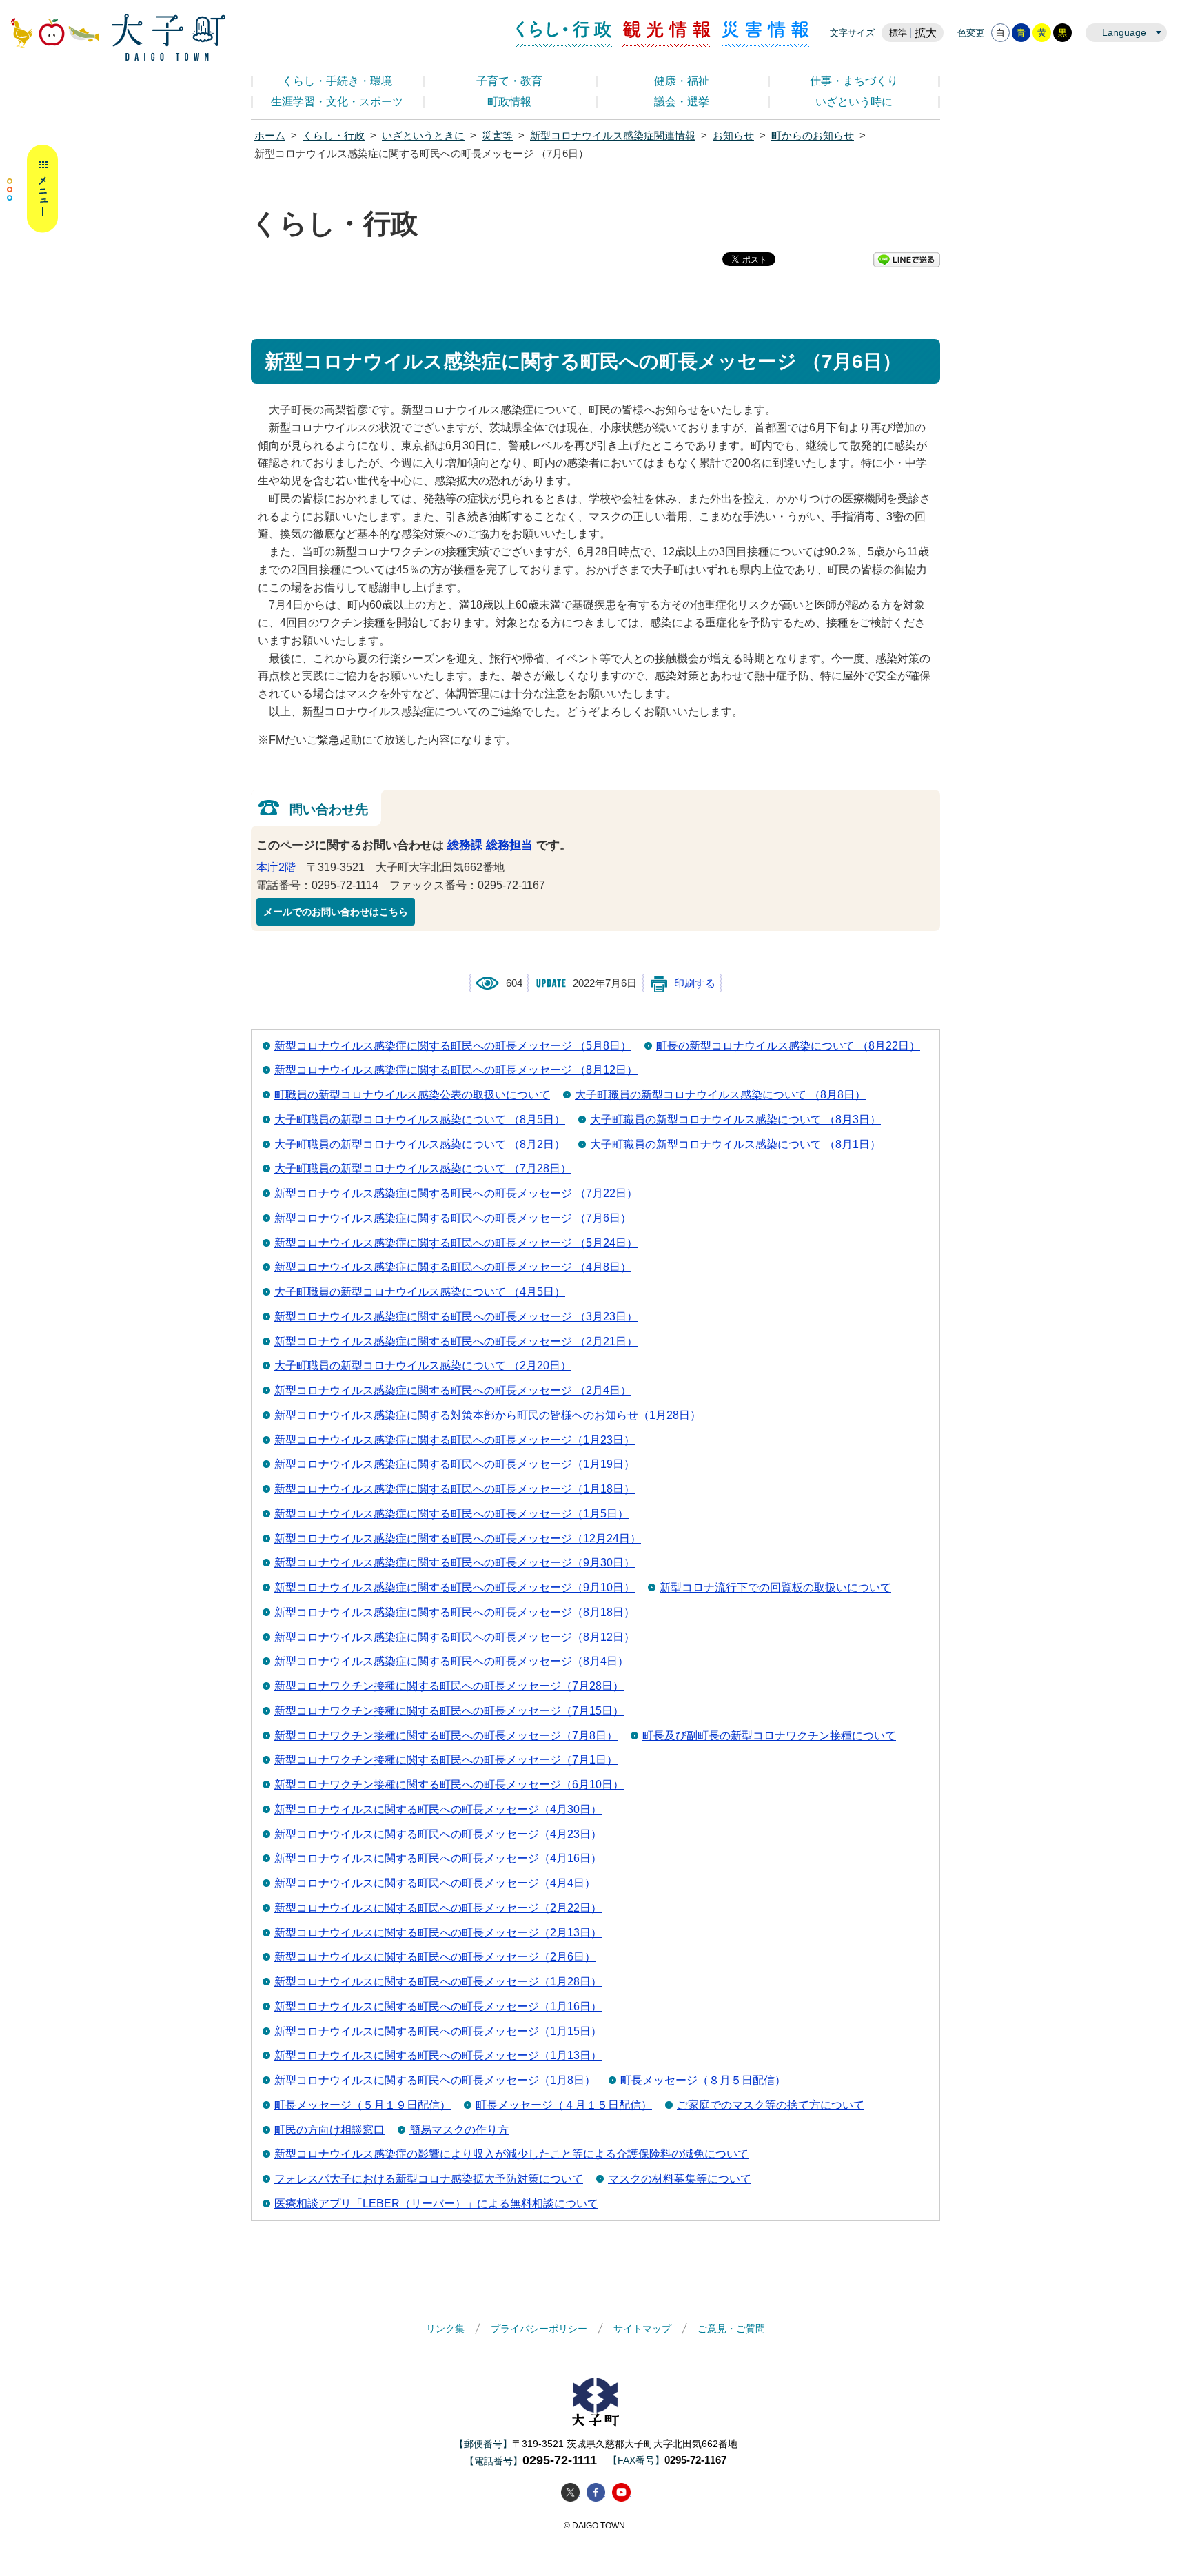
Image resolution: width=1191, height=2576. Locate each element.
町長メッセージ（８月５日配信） (703, 2080)
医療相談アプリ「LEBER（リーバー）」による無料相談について (436, 2204)
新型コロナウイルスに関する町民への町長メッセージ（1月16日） (438, 2006)
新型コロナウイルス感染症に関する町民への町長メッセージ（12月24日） (458, 1539)
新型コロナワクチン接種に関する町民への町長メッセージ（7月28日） (449, 1686)
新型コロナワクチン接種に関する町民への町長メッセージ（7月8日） (446, 1736)
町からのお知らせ (813, 136)
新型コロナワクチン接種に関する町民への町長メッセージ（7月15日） (449, 1711)
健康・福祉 (682, 81)
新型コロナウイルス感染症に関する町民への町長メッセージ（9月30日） (455, 1563)
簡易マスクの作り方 (459, 2130)
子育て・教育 (509, 81)
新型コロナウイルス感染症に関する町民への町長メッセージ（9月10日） (455, 1587)
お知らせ (733, 136)
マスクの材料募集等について (680, 2179)
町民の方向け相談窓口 (329, 2130)
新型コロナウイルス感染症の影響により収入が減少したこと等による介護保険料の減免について (511, 2154)
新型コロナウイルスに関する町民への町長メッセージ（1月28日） (438, 1982)
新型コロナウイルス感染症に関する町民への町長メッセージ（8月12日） (455, 1637)
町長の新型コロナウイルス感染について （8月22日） (788, 1046)
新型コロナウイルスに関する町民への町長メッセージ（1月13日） (438, 2055)
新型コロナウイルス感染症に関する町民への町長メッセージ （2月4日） (453, 1390)
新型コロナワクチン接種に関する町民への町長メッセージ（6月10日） (449, 1785)
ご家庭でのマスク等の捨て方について (771, 2105)
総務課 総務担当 (490, 845)
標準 (898, 33)
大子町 (595, 2402)
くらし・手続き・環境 (337, 81)
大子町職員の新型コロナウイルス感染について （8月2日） (420, 1144)
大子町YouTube (621, 2492)
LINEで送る (907, 260)
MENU (32, 189)
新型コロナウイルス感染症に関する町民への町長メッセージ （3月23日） (456, 1317)
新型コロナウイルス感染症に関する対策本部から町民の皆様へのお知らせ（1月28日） (488, 1415)
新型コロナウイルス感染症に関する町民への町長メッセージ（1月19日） (455, 1464)
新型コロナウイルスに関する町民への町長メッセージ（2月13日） (438, 1933)
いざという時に (854, 102)
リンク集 (445, 2329)
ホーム (270, 136)
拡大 (926, 33)
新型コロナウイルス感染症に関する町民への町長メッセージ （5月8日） (453, 1046)
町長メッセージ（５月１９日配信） (363, 2105)
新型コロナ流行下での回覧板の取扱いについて (775, 1587)
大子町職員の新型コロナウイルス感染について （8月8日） (720, 1095)
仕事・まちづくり (854, 81)
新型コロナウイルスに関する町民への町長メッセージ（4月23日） (438, 1834)
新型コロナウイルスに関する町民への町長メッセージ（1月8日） (435, 2080)
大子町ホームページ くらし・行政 (118, 37)
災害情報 (765, 34)
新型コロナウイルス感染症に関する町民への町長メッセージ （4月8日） (453, 1267)
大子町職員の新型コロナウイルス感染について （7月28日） (423, 1168)
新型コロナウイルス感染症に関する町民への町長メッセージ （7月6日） (453, 1218)
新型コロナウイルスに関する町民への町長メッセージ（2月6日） (435, 1957)
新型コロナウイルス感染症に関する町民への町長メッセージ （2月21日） (456, 1341)
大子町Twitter (570, 2492)
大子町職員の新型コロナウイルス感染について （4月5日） (420, 1292)
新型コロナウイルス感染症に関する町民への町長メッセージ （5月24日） (456, 1243)
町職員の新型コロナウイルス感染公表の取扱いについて (412, 1095)
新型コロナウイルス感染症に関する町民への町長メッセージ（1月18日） (455, 1489)
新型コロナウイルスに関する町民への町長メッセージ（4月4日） (435, 1883)
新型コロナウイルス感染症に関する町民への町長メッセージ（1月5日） (451, 1514)
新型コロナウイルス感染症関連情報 (613, 136)
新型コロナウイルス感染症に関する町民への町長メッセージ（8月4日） (451, 1661)
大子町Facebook (596, 2492)
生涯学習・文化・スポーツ (337, 102)
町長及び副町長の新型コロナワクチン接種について (769, 1736)
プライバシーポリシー (539, 2329)
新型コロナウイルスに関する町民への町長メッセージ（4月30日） (438, 1809)
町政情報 (509, 102)
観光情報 (667, 34)
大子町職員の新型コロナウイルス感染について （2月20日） (423, 1366)
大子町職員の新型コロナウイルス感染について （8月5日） (420, 1120)
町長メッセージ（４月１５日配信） (564, 2105)
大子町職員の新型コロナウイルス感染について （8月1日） (735, 1144)
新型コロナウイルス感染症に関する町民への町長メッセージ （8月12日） (456, 1070)
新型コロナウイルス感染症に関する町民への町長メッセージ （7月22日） (456, 1193)
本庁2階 (276, 867)
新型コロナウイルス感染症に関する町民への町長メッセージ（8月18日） (455, 1612)
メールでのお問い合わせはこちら (336, 912)
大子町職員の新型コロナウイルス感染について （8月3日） (735, 1120)
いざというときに (423, 136)
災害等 (497, 136)
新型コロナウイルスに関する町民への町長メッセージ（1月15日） (438, 2031)
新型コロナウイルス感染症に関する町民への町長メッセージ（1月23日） (455, 1440)
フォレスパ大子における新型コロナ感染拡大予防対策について (429, 2179)
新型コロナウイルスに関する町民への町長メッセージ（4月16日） (438, 1858)
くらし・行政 (564, 34)
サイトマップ (642, 2329)
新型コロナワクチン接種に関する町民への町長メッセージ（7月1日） (446, 1760)
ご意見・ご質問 (731, 2329)
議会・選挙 (682, 102)
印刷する (695, 983)
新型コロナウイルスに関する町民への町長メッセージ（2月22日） (438, 1908)
